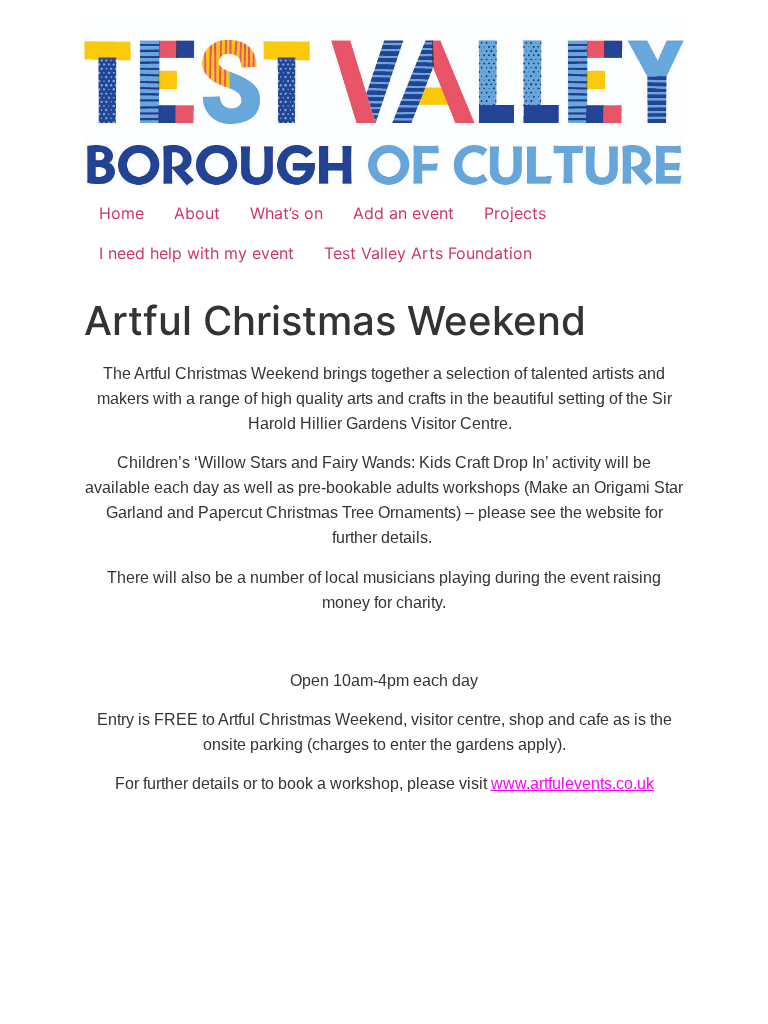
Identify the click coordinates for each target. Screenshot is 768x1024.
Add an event (403, 213)
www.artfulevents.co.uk (572, 783)
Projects (515, 213)
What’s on (286, 213)
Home (121, 213)
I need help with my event (196, 253)
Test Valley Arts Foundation (428, 253)
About (197, 213)
